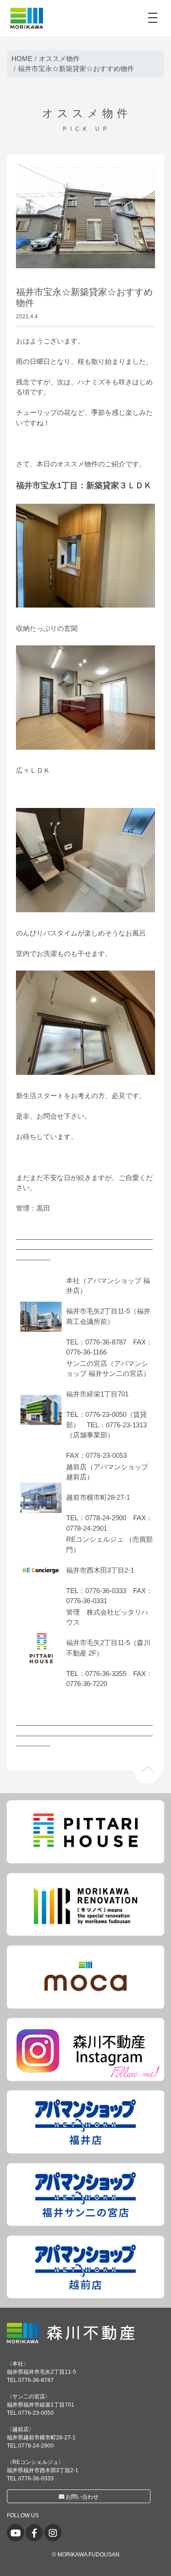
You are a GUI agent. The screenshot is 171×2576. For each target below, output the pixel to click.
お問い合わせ (81, 2497)
